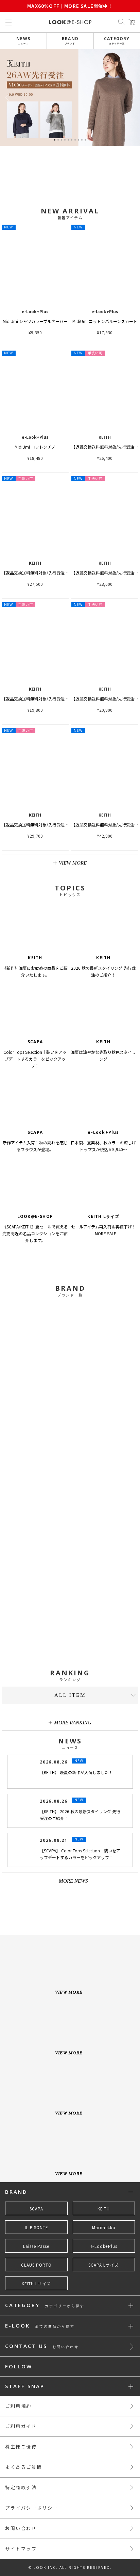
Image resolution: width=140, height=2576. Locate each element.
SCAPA (36, 2209)
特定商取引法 (21, 2487)
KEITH (104, 2209)
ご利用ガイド (21, 2426)
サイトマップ (21, 2549)
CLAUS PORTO (36, 2265)
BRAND (70, 40)
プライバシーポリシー (32, 2508)
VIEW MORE (73, 863)
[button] (133, 98)
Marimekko (104, 2227)
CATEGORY (117, 40)
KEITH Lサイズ (36, 2284)
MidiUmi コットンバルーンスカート (105, 321)
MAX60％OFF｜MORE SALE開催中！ (70, 6)
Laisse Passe (36, 2246)
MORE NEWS (73, 1881)
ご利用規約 (18, 2406)
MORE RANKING (73, 1723)
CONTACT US (42, 2346)
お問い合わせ (21, 2528)
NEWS (23, 40)
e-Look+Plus (104, 2246)
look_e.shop (76, 1909)
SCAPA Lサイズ (104, 2265)
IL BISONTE (36, 2227)
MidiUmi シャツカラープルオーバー (35, 321)
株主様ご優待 (21, 2446)
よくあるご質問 (24, 2467)
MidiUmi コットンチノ (35, 447)
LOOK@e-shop (70, 22)
